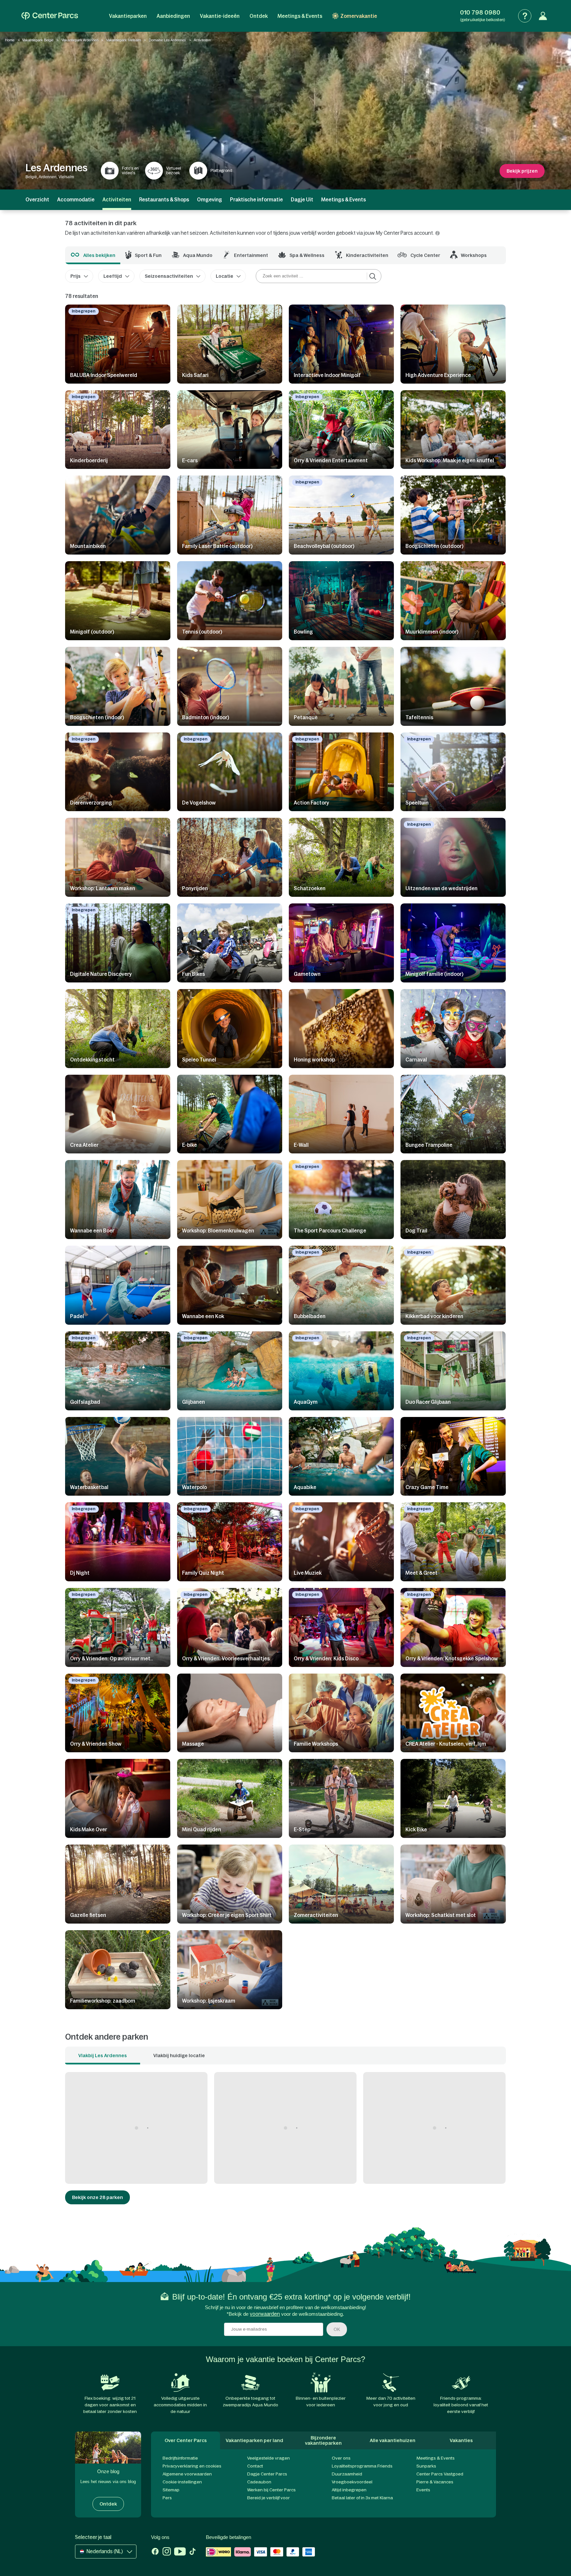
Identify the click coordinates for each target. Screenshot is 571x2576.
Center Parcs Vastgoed (440, 2474)
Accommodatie (76, 200)
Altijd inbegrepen (349, 2490)
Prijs (76, 276)
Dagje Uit (302, 200)
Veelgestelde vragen (268, 2458)
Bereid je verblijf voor (268, 2498)
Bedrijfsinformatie (180, 2458)
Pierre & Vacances (435, 2482)
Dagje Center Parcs (267, 2474)
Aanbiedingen (173, 16)
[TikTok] (192, 2552)
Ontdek (259, 16)
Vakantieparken (128, 16)
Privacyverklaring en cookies (192, 2466)
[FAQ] (525, 16)
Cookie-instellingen (182, 2482)
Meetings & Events (300, 16)
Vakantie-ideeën (220, 16)
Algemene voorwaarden (187, 2474)
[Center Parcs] (50, 16)
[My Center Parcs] (543, 16)
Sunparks (426, 2466)
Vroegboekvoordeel (352, 2482)
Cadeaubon (259, 2482)
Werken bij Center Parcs (271, 2490)
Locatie (225, 276)
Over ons (341, 2458)
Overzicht (37, 200)
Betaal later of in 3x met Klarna (362, 2498)
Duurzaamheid (347, 2474)
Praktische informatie (256, 200)
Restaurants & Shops (164, 200)
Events (423, 2490)
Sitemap (171, 2490)
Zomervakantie (359, 16)
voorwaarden (265, 2314)
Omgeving (209, 200)
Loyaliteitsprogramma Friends (362, 2466)
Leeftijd (113, 276)
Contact (255, 2466)
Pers (167, 2498)
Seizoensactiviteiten (169, 276)
